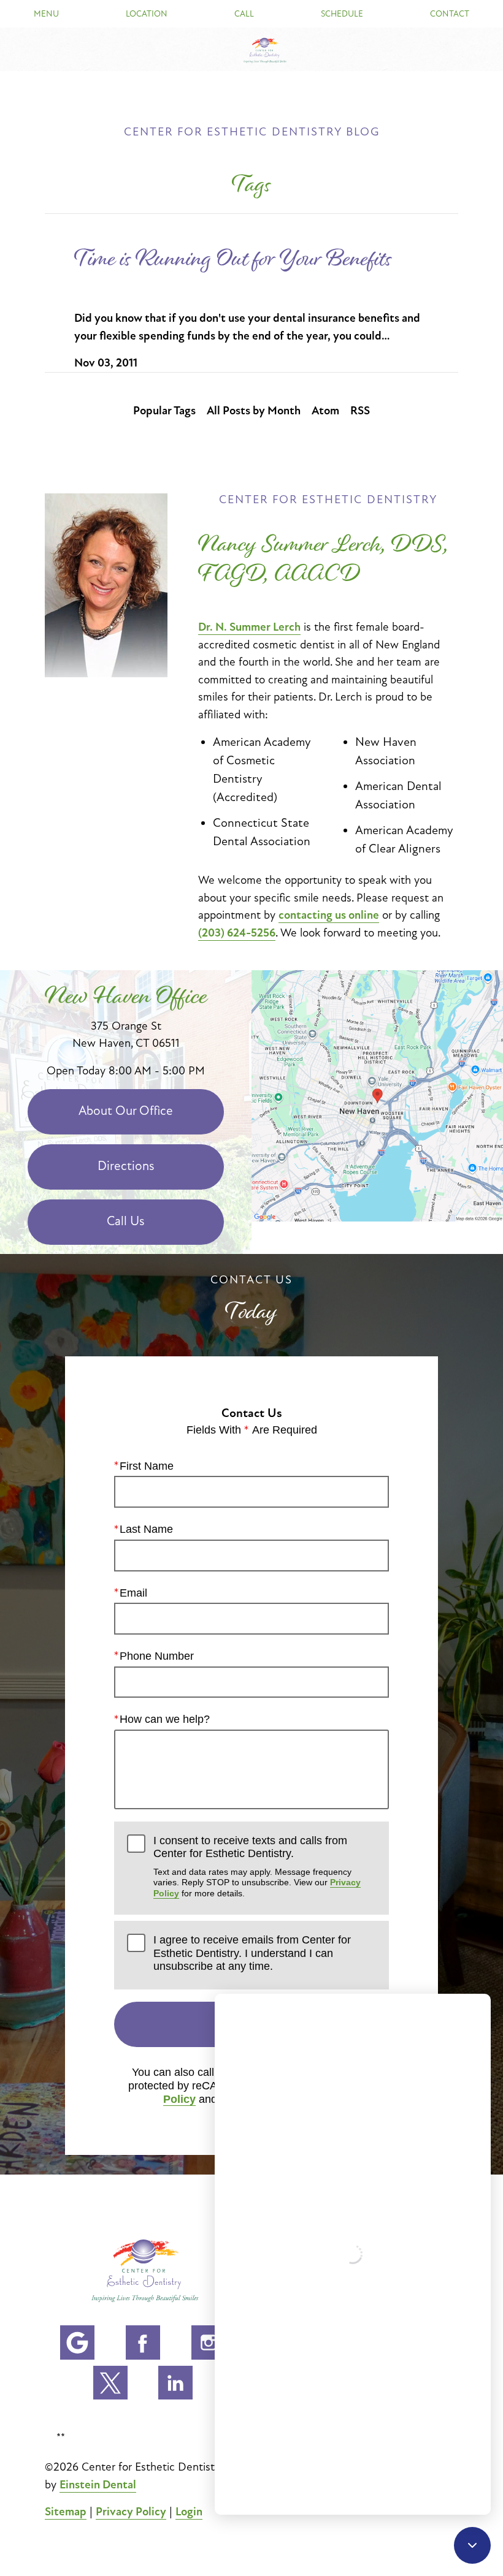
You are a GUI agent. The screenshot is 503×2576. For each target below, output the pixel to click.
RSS (360, 411)
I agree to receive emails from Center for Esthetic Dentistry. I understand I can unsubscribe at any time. (252, 1953)
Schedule (342, 14)
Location (147, 14)
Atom (325, 411)
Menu (46, 14)
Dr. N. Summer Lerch (249, 627)
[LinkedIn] (175, 2383)
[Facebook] (143, 2342)
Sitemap (66, 2512)
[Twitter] (110, 2383)
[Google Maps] (77, 2342)
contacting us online (329, 915)
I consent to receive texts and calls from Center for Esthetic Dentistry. (257, 1866)
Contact (450, 14)
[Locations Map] (377, 1095)
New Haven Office (126, 996)
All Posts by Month (254, 411)
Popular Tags (164, 411)
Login (189, 2512)
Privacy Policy (131, 2512)
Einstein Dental (98, 2485)
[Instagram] (209, 2342)
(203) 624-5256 (237, 933)
